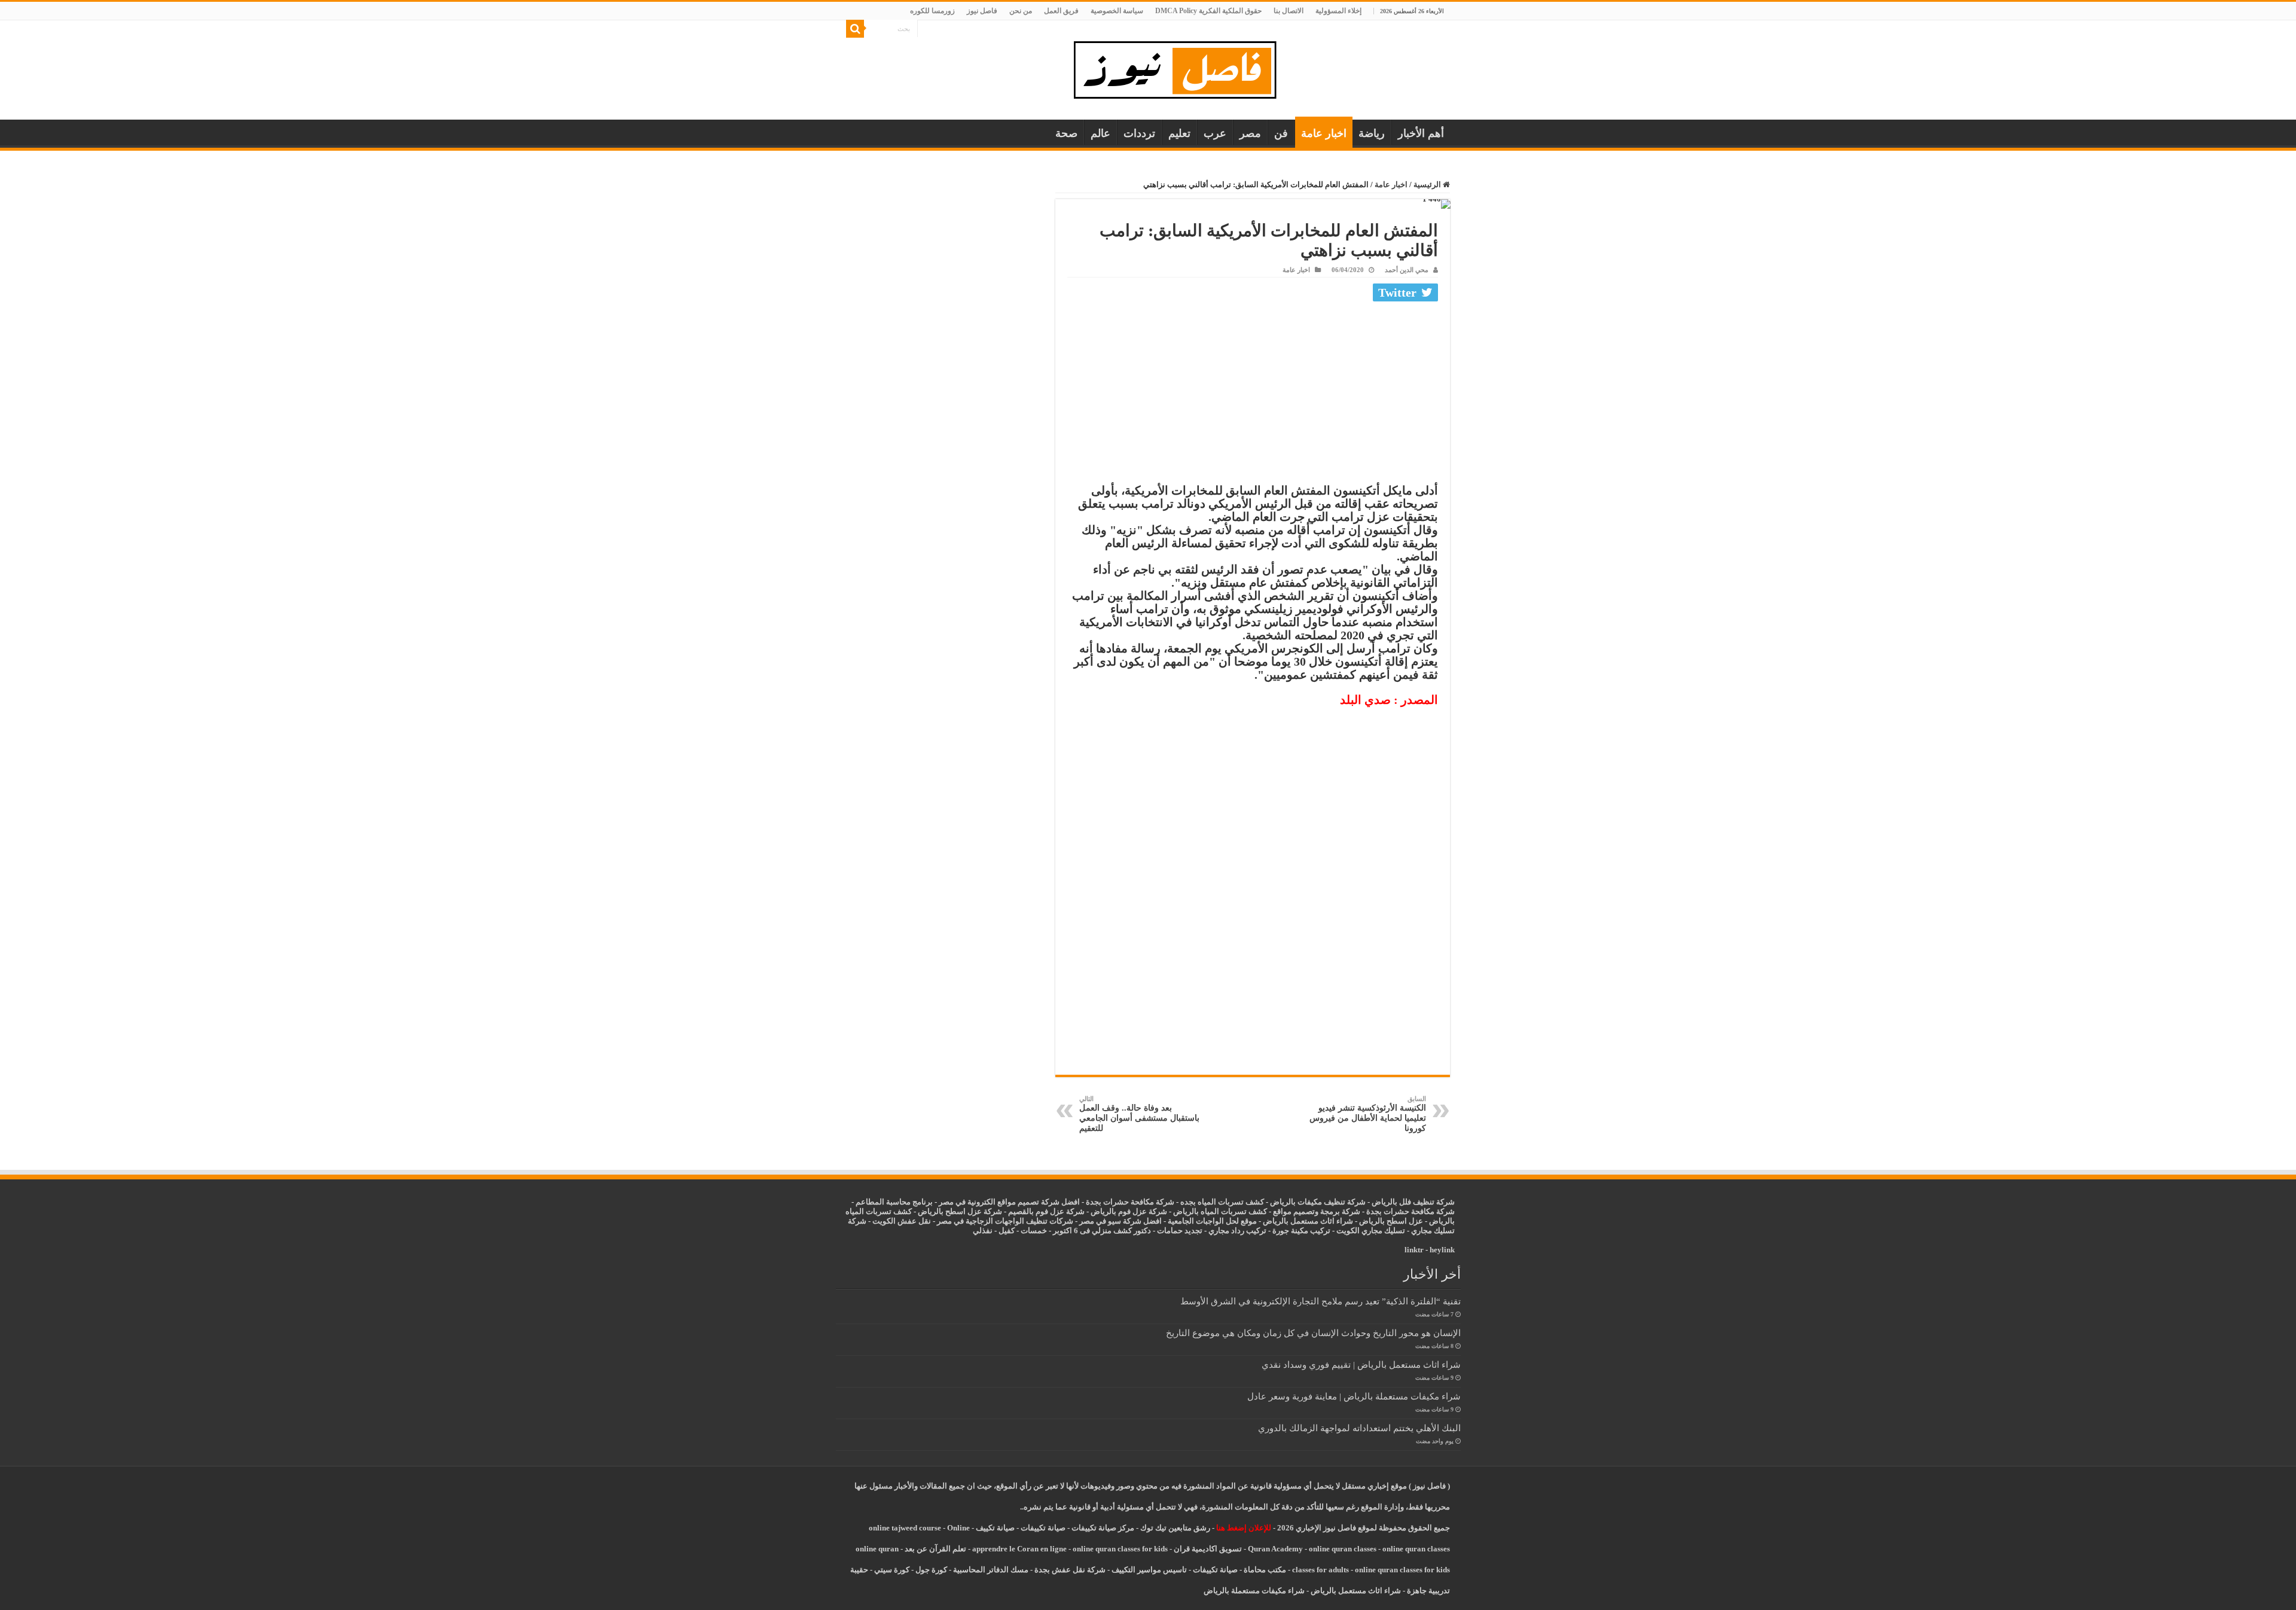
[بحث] (855, 29)
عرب (1215, 133)
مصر (1250, 133)
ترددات (1139, 133)
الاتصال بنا (1289, 11)
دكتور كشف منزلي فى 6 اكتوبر (1102, 1231)
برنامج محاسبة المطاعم (894, 1202)
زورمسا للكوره (932, 11)
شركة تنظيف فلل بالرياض (1413, 1202)
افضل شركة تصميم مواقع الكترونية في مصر (1009, 1202)
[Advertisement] (1253, 395)
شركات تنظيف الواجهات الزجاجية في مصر (1005, 1221)
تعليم (1179, 133)
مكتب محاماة (1265, 1570)
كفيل (1007, 1231)
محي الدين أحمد (1407, 270)
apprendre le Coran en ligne (1019, 1549)
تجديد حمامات (1180, 1231)
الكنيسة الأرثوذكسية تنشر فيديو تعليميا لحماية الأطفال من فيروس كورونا (1368, 1114)
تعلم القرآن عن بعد (935, 1549)
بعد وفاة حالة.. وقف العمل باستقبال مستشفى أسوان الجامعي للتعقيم (1139, 1114)
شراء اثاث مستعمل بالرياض (1308, 1221)
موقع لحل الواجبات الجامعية (1212, 1221)
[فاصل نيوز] (1181, 67)
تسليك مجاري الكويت (1371, 1231)
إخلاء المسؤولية (1338, 11)
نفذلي (983, 1231)
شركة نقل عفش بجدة (1070, 1570)
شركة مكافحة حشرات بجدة (1410, 1211)
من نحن (1021, 11)
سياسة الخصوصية (1117, 11)
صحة (1066, 133)
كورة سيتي (891, 1570)
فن (1281, 133)
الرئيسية (1428, 185)
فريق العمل (1061, 11)
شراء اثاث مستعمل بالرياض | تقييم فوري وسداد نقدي (1361, 1364)
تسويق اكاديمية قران (1208, 1549)
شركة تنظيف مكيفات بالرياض (1318, 1202)
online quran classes (1343, 1549)
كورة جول (930, 1570)
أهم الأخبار (1421, 133)
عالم (1100, 133)
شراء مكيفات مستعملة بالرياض (1254, 1591)
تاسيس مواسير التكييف (1149, 1570)
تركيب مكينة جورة (1301, 1231)
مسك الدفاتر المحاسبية (991, 1570)
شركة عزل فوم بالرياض (1129, 1211)
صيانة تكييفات (1043, 1528)
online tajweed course (905, 1528)
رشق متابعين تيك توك (1175, 1528)
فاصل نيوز (982, 11)
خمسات (1034, 1231)
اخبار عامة (1324, 133)
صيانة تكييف (995, 1528)
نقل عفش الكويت (902, 1221)
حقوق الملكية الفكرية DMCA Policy (1208, 11)
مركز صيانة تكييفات (1103, 1528)
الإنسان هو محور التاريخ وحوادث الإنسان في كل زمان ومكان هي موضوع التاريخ (1313, 1333)
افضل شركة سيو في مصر (1120, 1221)
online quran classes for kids (1120, 1549)
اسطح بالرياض (1384, 1221)
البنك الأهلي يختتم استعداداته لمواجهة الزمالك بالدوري (1359, 1428)
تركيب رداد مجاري (1237, 1231)
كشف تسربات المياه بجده (1222, 1202)
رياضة (1372, 133)
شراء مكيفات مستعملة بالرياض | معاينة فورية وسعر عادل (1354, 1396)
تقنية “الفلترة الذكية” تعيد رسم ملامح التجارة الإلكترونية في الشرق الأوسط (1320, 1301)
